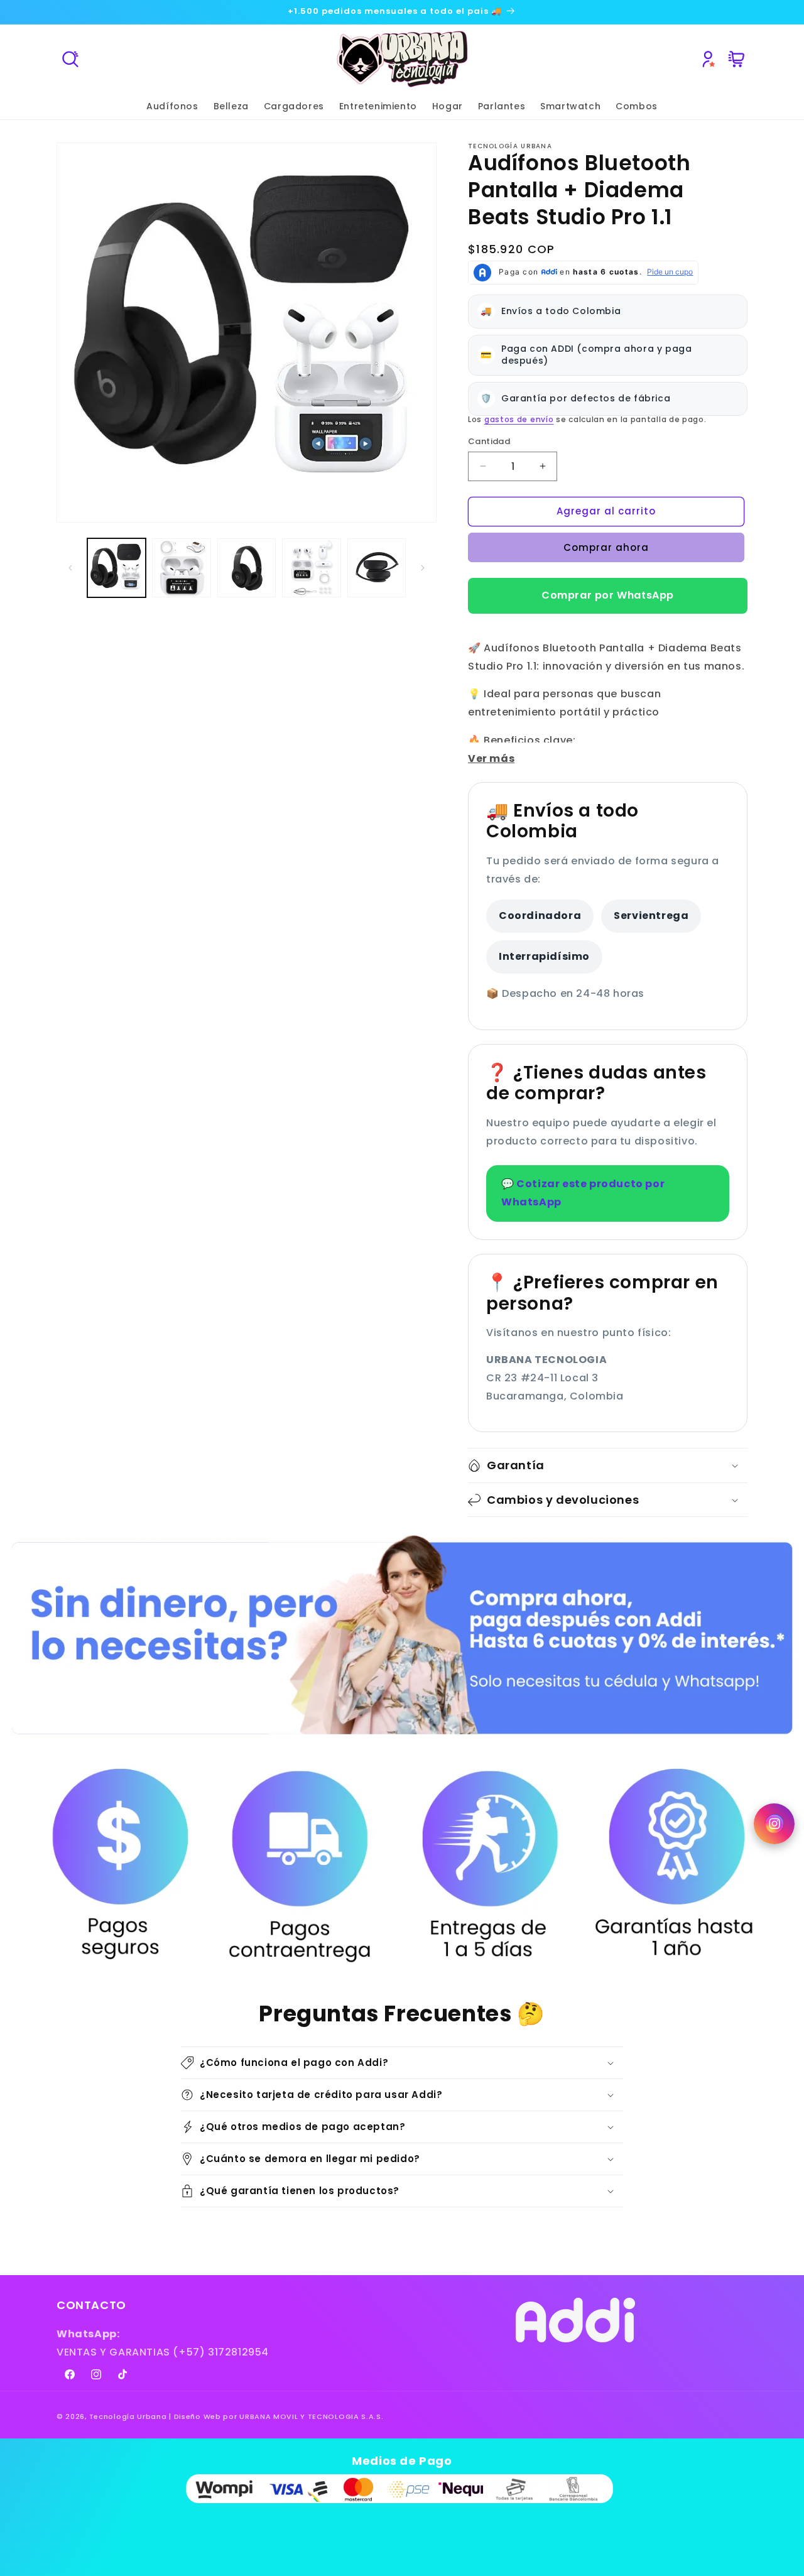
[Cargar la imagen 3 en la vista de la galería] (247, 568)
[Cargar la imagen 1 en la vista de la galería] (117, 568)
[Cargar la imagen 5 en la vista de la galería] (377, 568)
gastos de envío (519, 419)
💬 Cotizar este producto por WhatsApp (583, 1193)
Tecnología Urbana (128, 2416)
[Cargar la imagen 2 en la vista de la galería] (181, 568)
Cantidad (489, 441)
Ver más (491, 758)
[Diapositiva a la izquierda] (70, 568)
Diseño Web (198, 2416)
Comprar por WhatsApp (608, 595)
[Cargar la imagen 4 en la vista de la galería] (311, 568)
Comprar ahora (606, 547)
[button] (70, 59)
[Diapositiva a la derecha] (423, 568)
